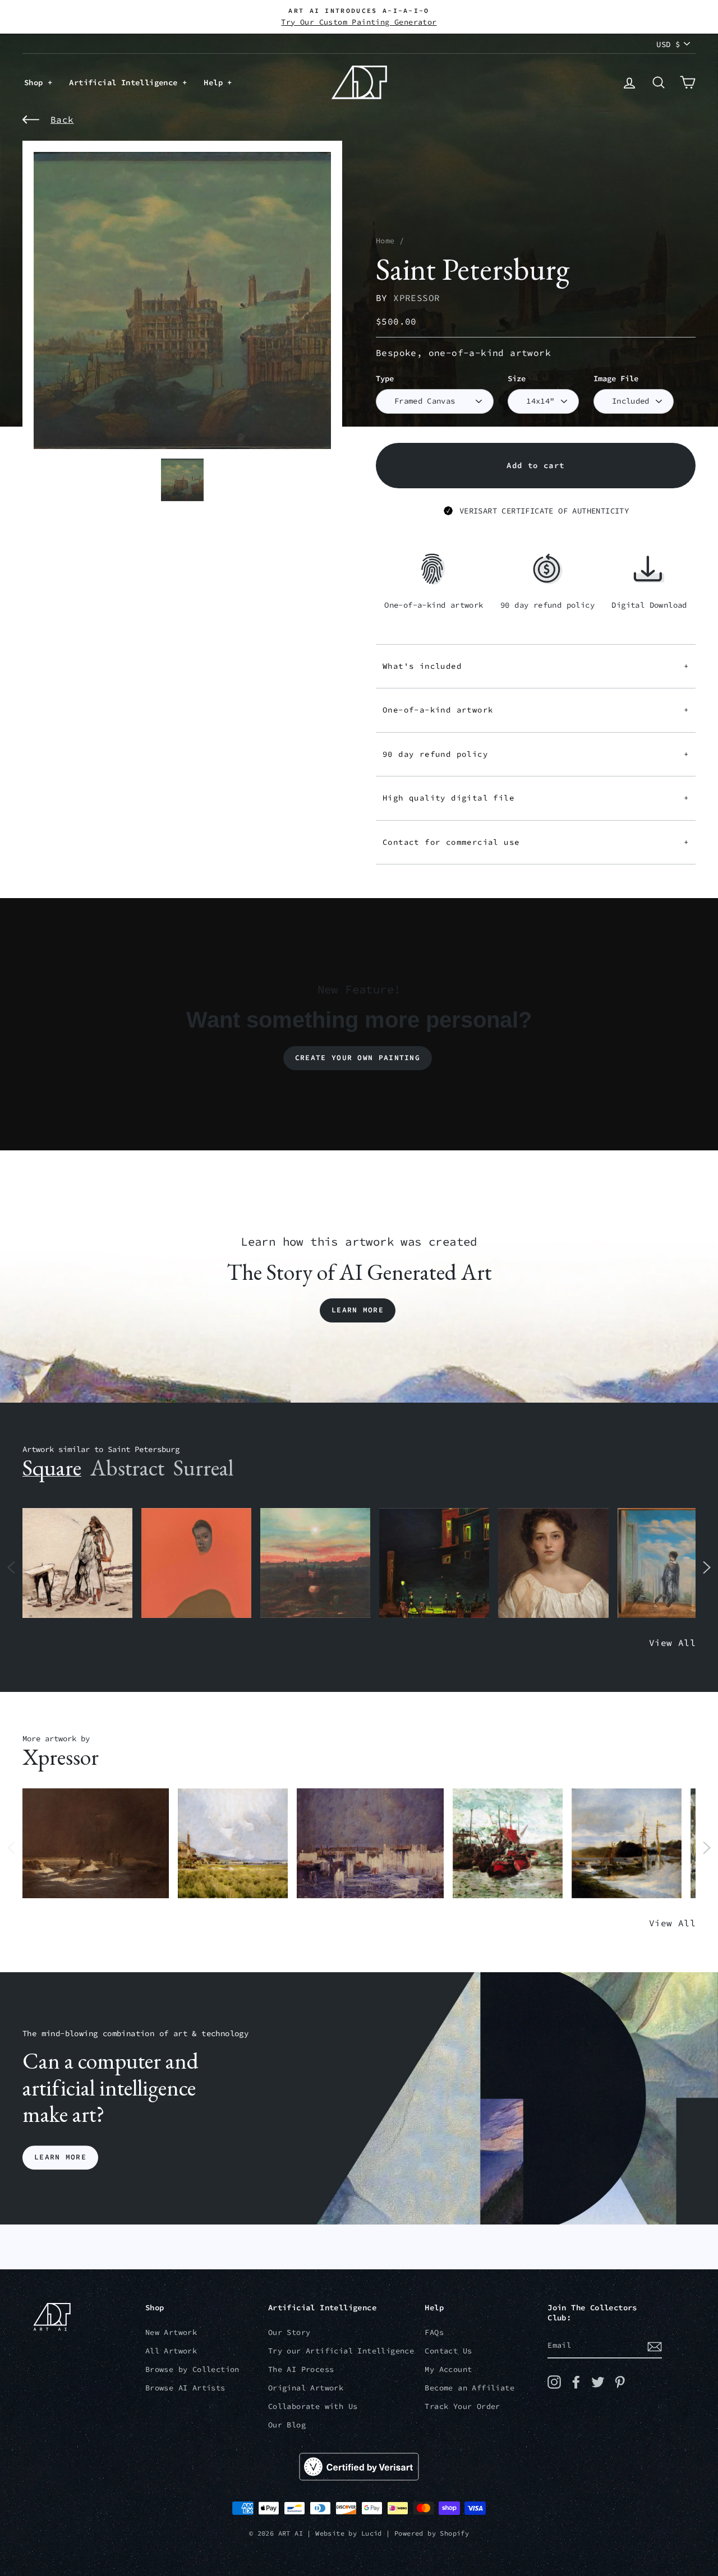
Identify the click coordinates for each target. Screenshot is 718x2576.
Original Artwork (306, 2388)
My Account (448, 2369)
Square (52, 1468)
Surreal (203, 1468)
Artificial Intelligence (126, 82)
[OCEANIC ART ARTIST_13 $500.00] (627, 1844)
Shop (36, 82)
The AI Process (301, 2369)
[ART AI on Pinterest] (620, 2382)
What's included (536, 666)
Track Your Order (462, 2406)
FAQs (434, 2332)
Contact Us (448, 2351)
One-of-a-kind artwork (536, 710)
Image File (616, 379)
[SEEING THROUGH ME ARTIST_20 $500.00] (553, 1563)
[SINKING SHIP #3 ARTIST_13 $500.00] (508, 1844)
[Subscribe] (655, 2346)
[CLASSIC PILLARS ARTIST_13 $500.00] (370, 1844)
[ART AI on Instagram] (554, 2382)
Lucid (372, 2533)
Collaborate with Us (313, 2406)
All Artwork (171, 2351)
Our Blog (287, 2425)
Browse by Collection (192, 2369)
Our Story (289, 2332)
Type (385, 379)
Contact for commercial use (536, 842)
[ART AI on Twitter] (598, 2382)
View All (672, 1643)
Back (62, 119)
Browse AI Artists (185, 2388)
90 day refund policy (536, 754)
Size (517, 379)
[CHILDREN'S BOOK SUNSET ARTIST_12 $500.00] (315, 1563)
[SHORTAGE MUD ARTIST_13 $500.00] (96, 1844)
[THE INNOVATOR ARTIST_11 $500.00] (77, 1563)
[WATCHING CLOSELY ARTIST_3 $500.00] (196, 1563)
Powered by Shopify (432, 2533)
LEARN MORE (60, 2158)
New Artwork (171, 2332)
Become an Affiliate (470, 2388)
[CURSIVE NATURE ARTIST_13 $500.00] (233, 1844)
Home (385, 241)
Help (215, 82)
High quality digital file (536, 798)
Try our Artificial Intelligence (341, 2351)
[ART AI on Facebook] (576, 2382)
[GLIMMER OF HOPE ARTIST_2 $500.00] (434, 1563)
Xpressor (416, 298)
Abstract (127, 1468)
